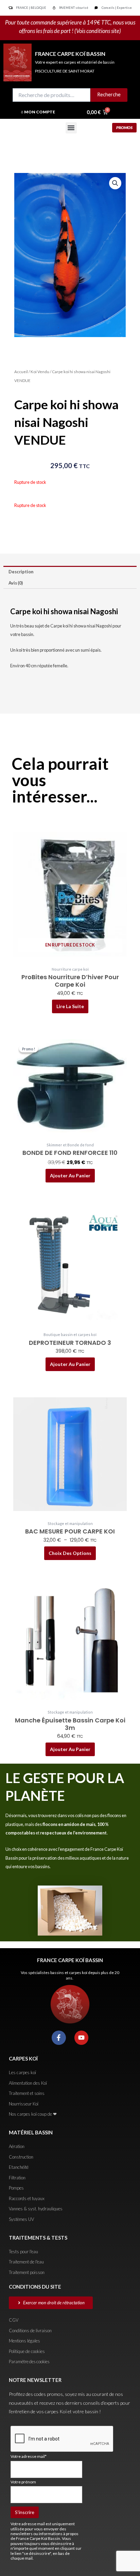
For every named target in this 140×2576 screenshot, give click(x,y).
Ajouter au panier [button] (70, 1175)
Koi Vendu (40, 372)
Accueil (21, 372)
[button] (71, 128)
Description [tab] (21, 572)
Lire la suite (70, 1006)
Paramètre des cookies (29, 2362)
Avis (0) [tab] (16, 583)
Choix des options (70, 1553)
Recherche (109, 94)
